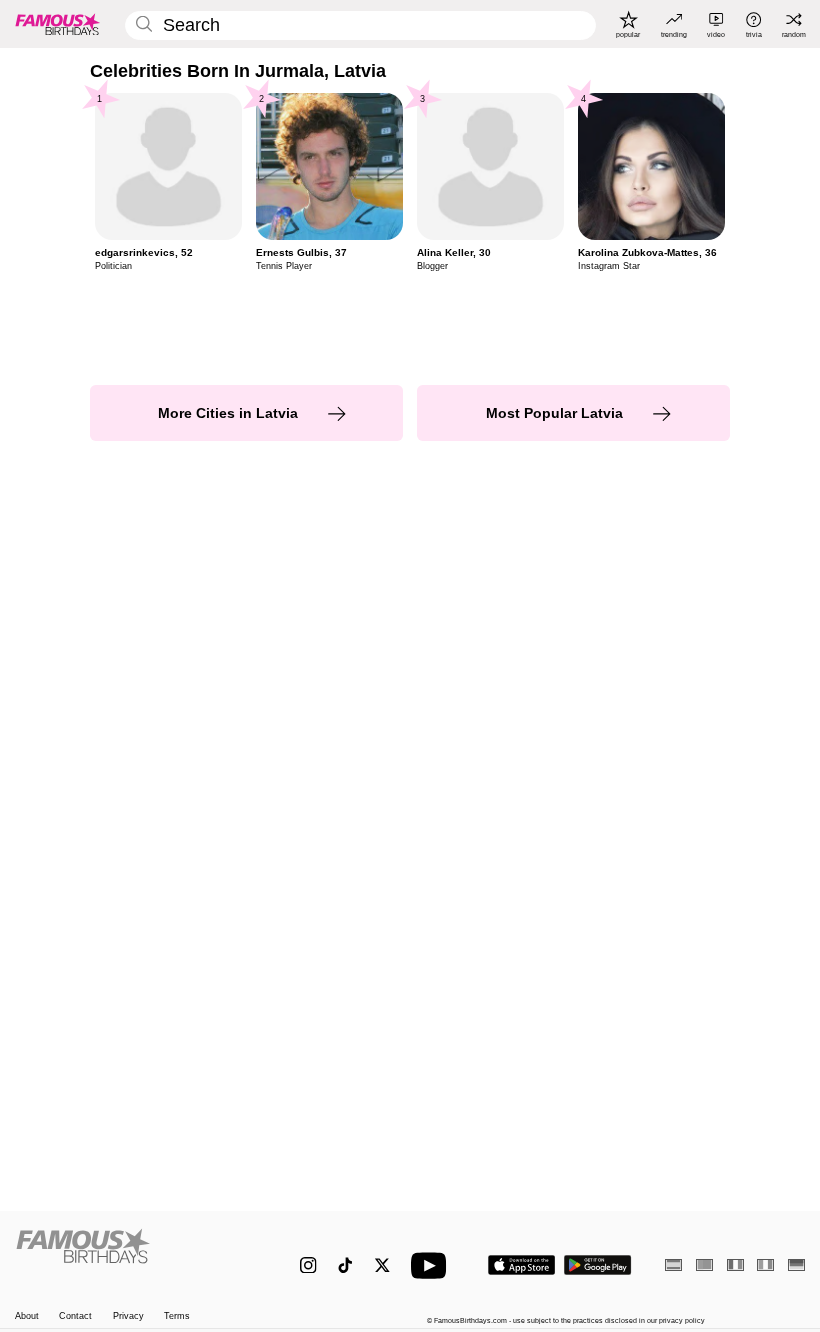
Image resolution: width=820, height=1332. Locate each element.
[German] (796, 1264)
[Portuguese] (704, 1264)
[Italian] (765, 1264)
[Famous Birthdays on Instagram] (308, 1265)
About (27, 1316)
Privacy (128, 1316)
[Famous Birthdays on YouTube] (433, 1265)
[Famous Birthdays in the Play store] (598, 1265)
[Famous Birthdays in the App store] (521, 1265)
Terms (177, 1316)
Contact (75, 1316)
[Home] (134, 1255)
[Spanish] (673, 1264)
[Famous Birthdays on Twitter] (382, 1265)
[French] (735, 1264)
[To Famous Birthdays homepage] (58, 24)
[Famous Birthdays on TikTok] (345, 1265)
